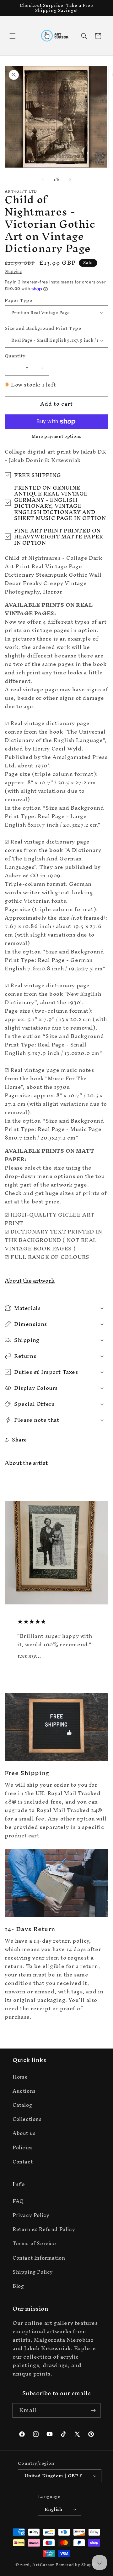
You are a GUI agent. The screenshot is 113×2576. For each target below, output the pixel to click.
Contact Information (39, 2258)
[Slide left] (43, 179)
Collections (27, 2119)
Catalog (22, 2105)
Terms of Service (34, 2243)
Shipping (13, 271)
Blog (18, 2286)
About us (24, 2133)
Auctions (24, 2091)
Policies (23, 2148)
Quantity (15, 356)
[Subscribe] (93, 2410)
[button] (13, 36)
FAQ (18, 2201)
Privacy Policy (31, 2215)
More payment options (57, 437)
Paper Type (18, 300)
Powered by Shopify (77, 2565)
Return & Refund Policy (44, 2229)
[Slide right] (70, 179)
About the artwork (30, 1281)
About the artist (26, 1463)
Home (20, 2077)
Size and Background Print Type (43, 328)
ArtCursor (43, 2565)
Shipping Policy (33, 2272)
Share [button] (19, 1440)
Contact (23, 2162)
